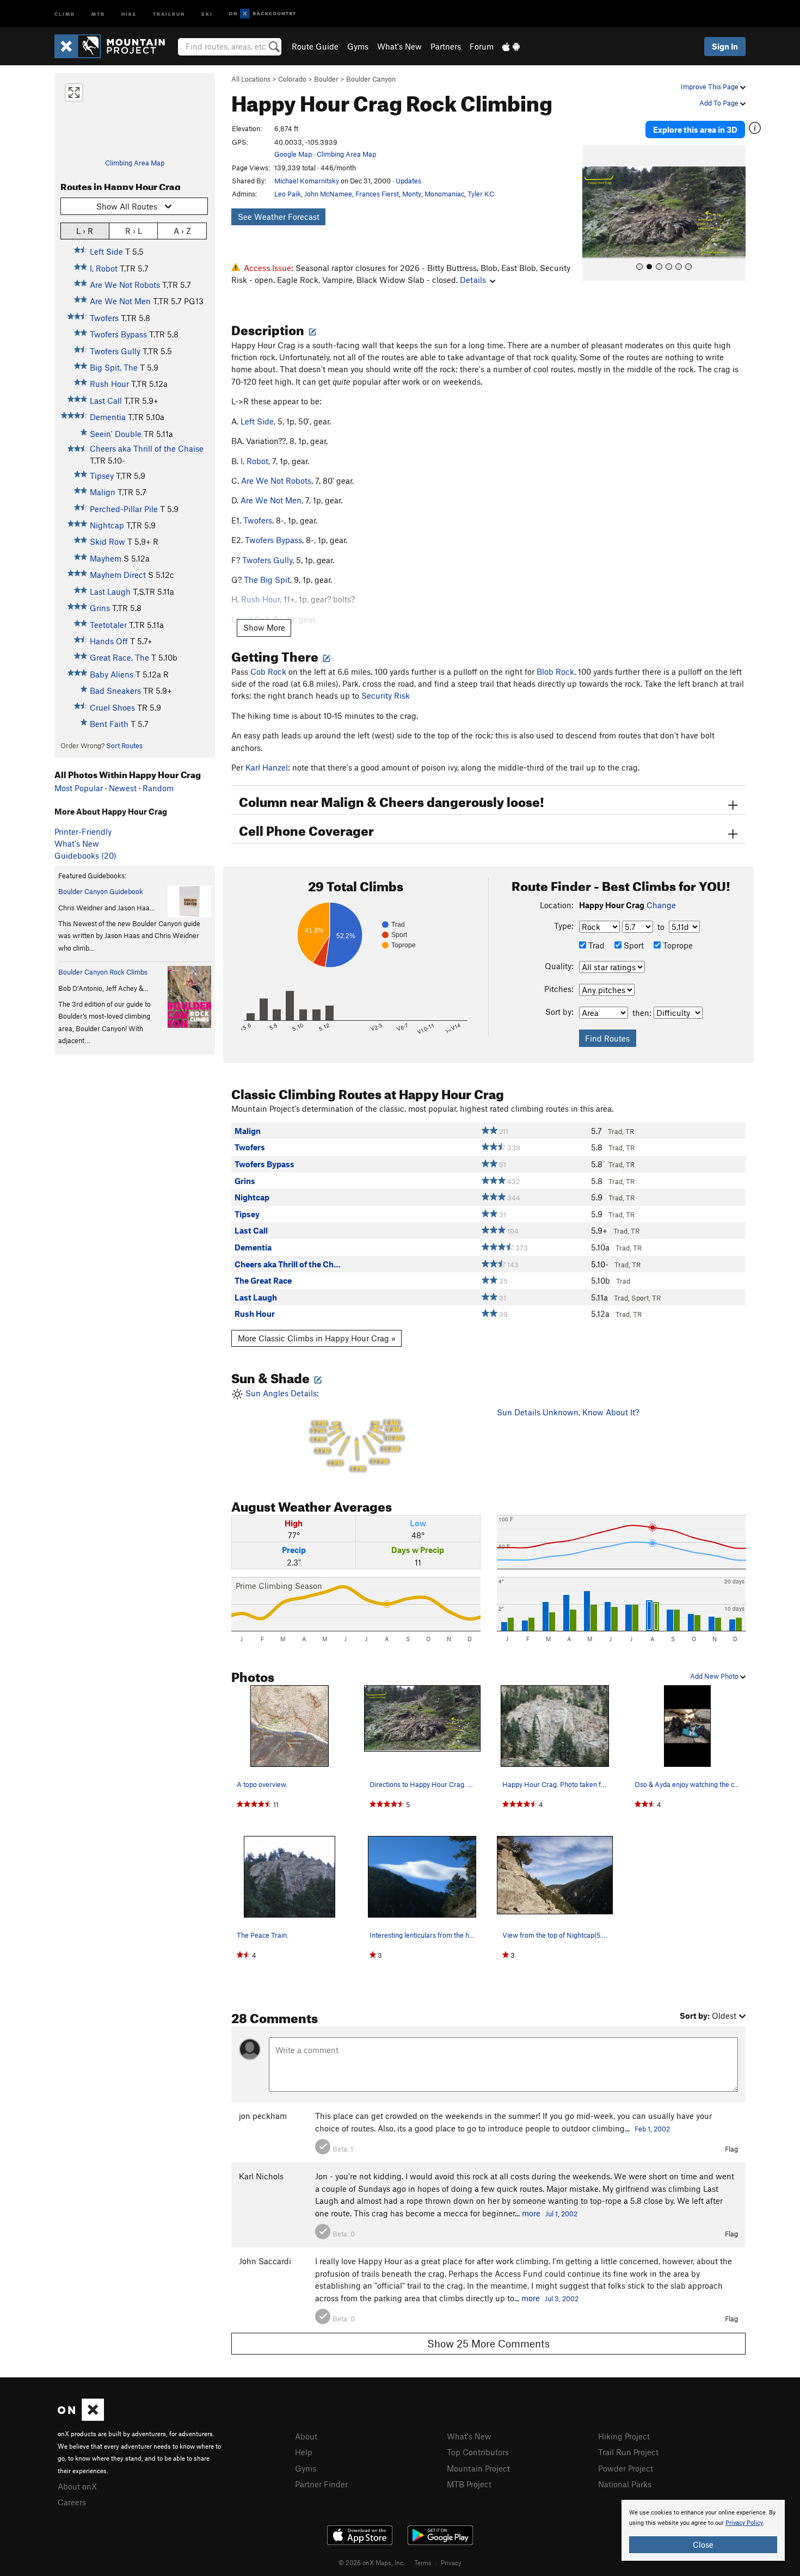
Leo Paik (288, 194)
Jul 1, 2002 (561, 2214)
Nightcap (107, 525)
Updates (408, 181)
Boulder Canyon (371, 79)
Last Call (106, 400)
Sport (633, 945)
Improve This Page (710, 87)
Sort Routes (124, 745)
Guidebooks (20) (85, 855)
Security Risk (386, 695)
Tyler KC (481, 194)
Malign (103, 492)
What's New (399, 46)
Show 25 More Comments (488, 2343)
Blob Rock (555, 671)
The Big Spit (267, 580)
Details (473, 280)
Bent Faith (109, 724)
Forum (482, 46)
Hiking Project (624, 2436)
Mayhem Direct (118, 575)
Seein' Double (116, 434)
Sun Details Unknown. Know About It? (568, 1412)
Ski (207, 13)
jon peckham (263, 2116)
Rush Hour (109, 384)
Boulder (326, 79)
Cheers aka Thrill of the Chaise (147, 448)
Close (703, 2544)
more (531, 2213)
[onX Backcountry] (263, 14)
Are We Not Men (120, 301)
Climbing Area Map (135, 163)
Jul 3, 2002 (562, 2298)
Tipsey (102, 476)
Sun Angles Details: (323, 1430)
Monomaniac (444, 194)
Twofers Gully (115, 351)
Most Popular (79, 788)
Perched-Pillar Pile (124, 509)
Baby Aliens (112, 674)
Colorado (292, 79)
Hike (129, 13)
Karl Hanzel (267, 767)
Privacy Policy (744, 2523)
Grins (100, 608)
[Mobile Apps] (511, 46)
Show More (264, 627)
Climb (65, 13)
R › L (134, 231)
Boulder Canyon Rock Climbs (103, 972)
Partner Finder (321, 2484)
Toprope (677, 945)
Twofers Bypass (118, 334)
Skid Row (107, 541)
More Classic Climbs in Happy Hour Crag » (317, 1338)
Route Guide (315, 46)
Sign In (725, 46)
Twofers (104, 318)
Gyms (358, 46)
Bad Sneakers (115, 691)
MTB (98, 13)
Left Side (106, 251)
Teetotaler (108, 625)
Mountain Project (478, 2468)
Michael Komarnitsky (307, 181)
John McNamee (328, 194)
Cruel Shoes (112, 707)
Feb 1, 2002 (652, 2129)
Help (304, 2452)
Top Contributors (478, 2452)
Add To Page (720, 103)
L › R (85, 231)
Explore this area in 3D (695, 130)
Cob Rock (268, 671)
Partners (446, 46)
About (306, 2436)
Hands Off (109, 641)
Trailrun (169, 13)
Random (158, 788)
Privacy (451, 2562)
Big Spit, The (114, 367)
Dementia (108, 417)
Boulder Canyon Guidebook (101, 891)
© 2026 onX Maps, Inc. (372, 2562)
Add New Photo (715, 1676)
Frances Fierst (377, 194)
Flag (731, 2149)
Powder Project (626, 2468)
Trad (595, 945)
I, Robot (104, 268)
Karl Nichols (261, 2176)
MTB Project (469, 2484)
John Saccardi (265, 2261)
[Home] (115, 46)
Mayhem (106, 558)
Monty (412, 194)
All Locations (251, 79)
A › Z (182, 231)
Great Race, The (119, 657)
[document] (703, 2530)
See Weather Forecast (279, 217)
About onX (77, 2486)
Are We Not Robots (125, 285)
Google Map (293, 154)
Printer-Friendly (83, 831)
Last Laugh (110, 591)
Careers (72, 2502)
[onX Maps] (81, 2418)
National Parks (625, 2484)
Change (661, 905)
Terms (423, 2562)
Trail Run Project (628, 2452)
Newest (123, 788)
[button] (593, 213)
